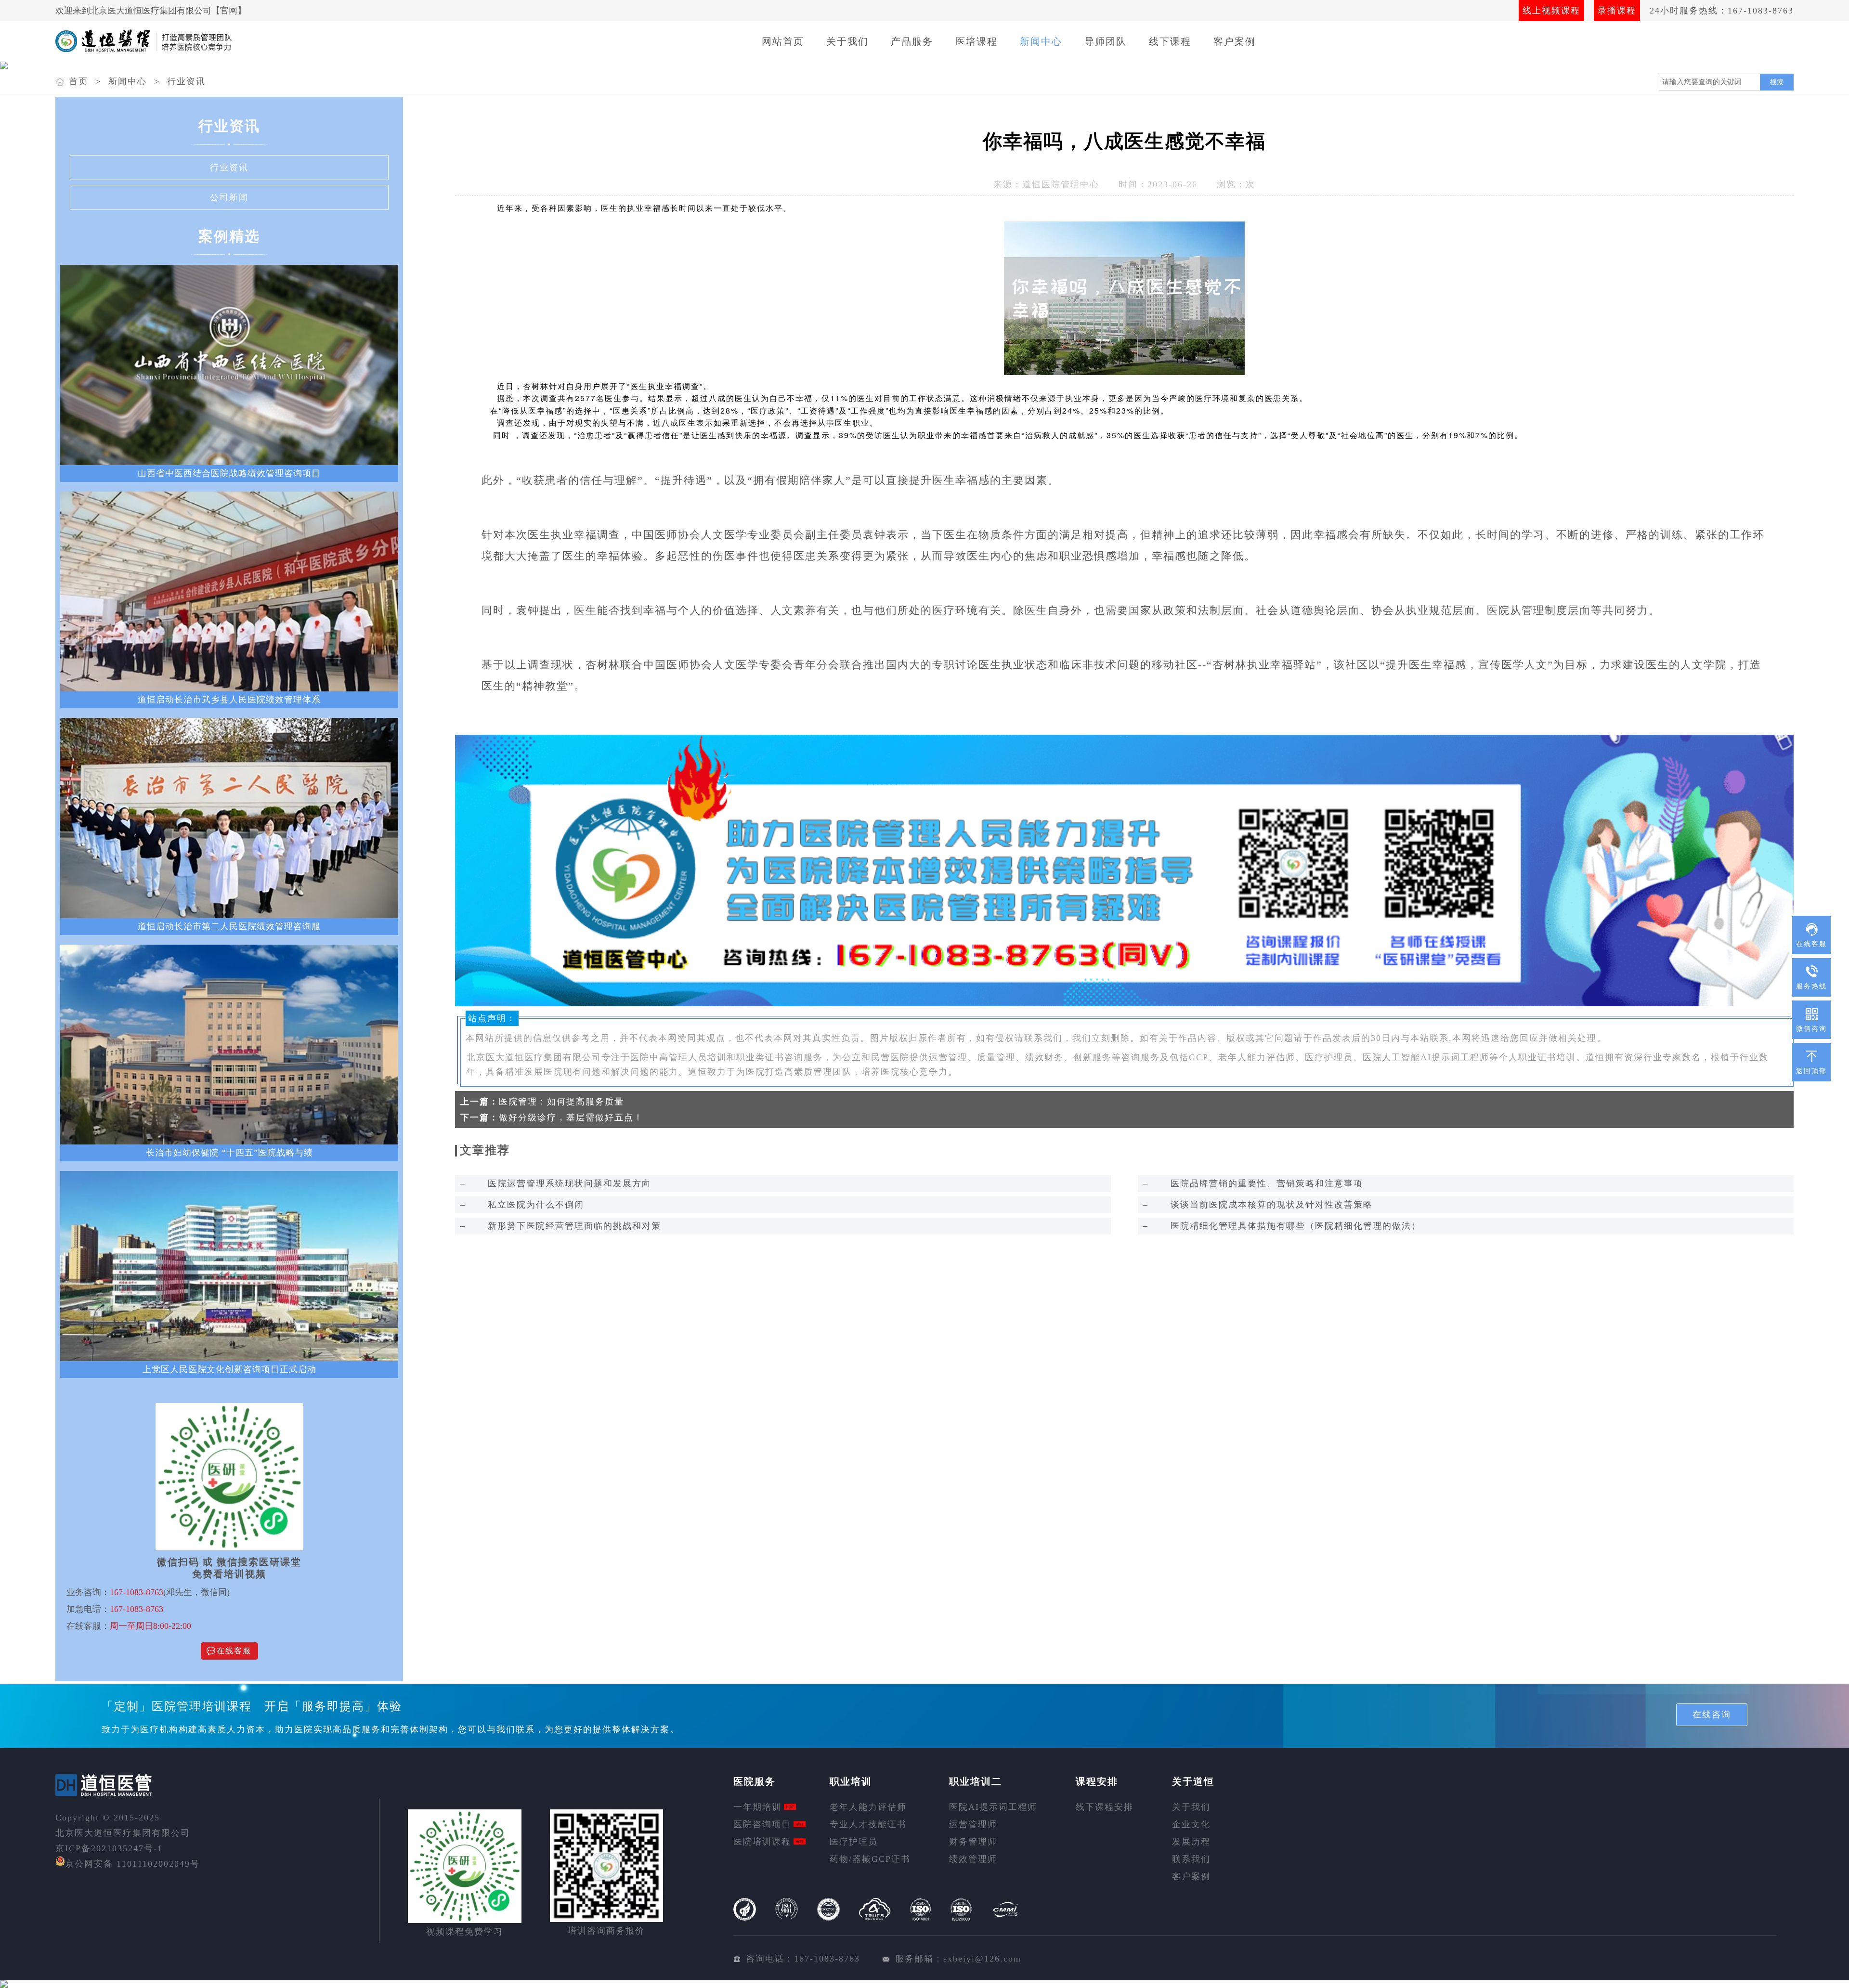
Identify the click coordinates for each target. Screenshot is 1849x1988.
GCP (1199, 1057)
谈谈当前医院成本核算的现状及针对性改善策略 (1272, 1205)
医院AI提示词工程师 (993, 1807)
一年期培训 (757, 1807)
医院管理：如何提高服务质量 (561, 1102)
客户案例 (1235, 41)
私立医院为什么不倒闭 (536, 1205)
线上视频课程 (1551, 11)
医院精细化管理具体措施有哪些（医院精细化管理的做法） (1296, 1226)
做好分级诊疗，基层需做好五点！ (571, 1117)
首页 (78, 81)
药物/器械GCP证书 (870, 1859)
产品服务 (912, 41)
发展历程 (1191, 1842)
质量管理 (996, 1057)
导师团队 (1106, 41)
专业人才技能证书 (868, 1824)
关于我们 (847, 41)
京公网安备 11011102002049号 (132, 1864)
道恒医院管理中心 (1061, 184)
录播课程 (1617, 11)
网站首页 (783, 41)
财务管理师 (973, 1842)
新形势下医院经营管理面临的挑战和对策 (574, 1226)
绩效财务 (1044, 1057)
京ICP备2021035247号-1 (109, 1848)
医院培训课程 (762, 1842)
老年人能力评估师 (1257, 1057)
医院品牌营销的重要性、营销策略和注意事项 (1267, 1183)
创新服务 (1093, 1057)
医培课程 (977, 41)
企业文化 (1191, 1824)
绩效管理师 (973, 1859)
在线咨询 (1712, 1715)
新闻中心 (1041, 41)
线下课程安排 (1105, 1807)
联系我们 (1191, 1859)
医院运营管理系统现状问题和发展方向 (570, 1183)
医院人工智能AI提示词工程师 (1426, 1057)
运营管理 (948, 1057)
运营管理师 (973, 1824)
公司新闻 (229, 197)
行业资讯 (186, 81)
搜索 (1777, 82)
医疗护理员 (1329, 1057)
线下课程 (1170, 41)
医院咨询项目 (762, 1824)
